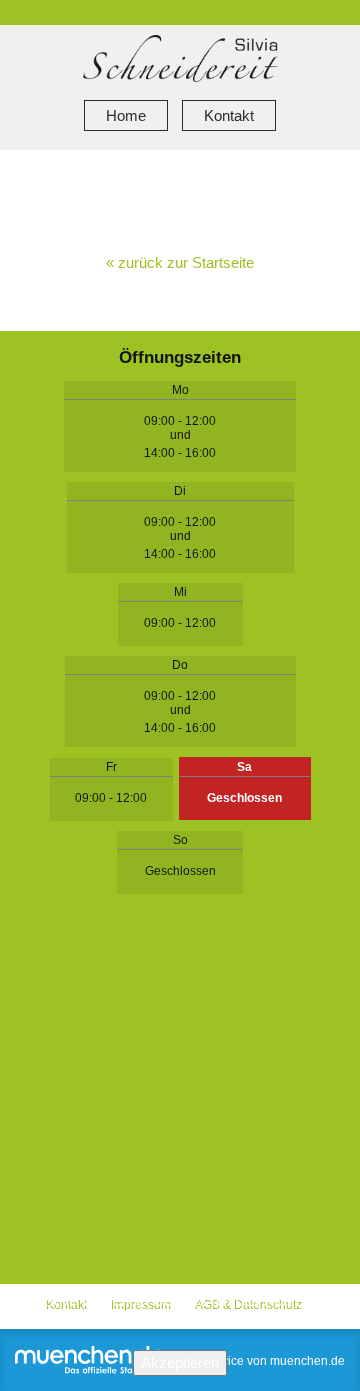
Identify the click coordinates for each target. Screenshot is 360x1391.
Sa (244, 767)
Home (126, 115)
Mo (180, 390)
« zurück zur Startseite (180, 262)
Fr (111, 767)
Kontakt (229, 115)
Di (180, 491)
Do (180, 665)
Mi (180, 592)
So (180, 840)
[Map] (180, 1104)
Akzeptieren (180, 1362)
